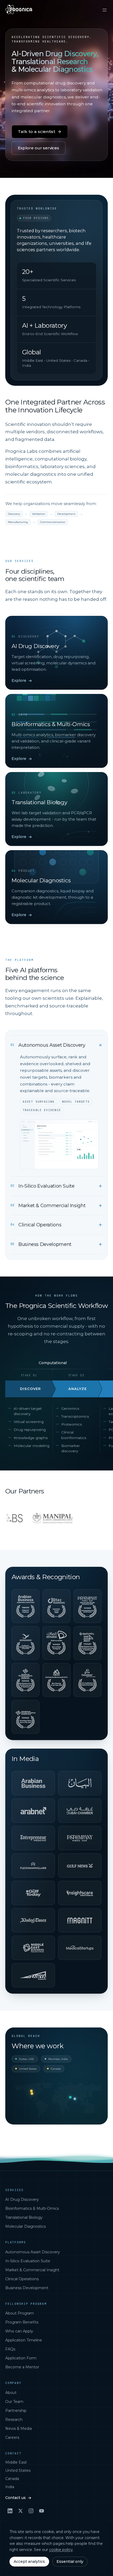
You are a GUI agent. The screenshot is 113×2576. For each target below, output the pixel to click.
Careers (12, 2437)
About (11, 2393)
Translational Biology (24, 2217)
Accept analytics (29, 2561)
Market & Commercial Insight (32, 2270)
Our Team (14, 2402)
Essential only (70, 2561)
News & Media (19, 2429)
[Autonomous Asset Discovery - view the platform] (59, 1144)
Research (14, 2420)
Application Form (21, 2358)
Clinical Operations (22, 2279)
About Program (20, 2313)
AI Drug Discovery (22, 2199)
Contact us (16, 2498)
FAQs (10, 2349)
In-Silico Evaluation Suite (28, 2261)
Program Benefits (22, 2322)
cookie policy (61, 2550)
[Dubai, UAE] (70, 2097)
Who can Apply (19, 2331)
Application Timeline (24, 2340)
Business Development (27, 2288)
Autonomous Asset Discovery (33, 2252)
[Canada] (31, 2091)
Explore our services (38, 148)
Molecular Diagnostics (25, 2226)
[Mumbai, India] (75, 2099)
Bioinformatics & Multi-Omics (32, 2208)
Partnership (16, 2411)
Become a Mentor (22, 2367)
